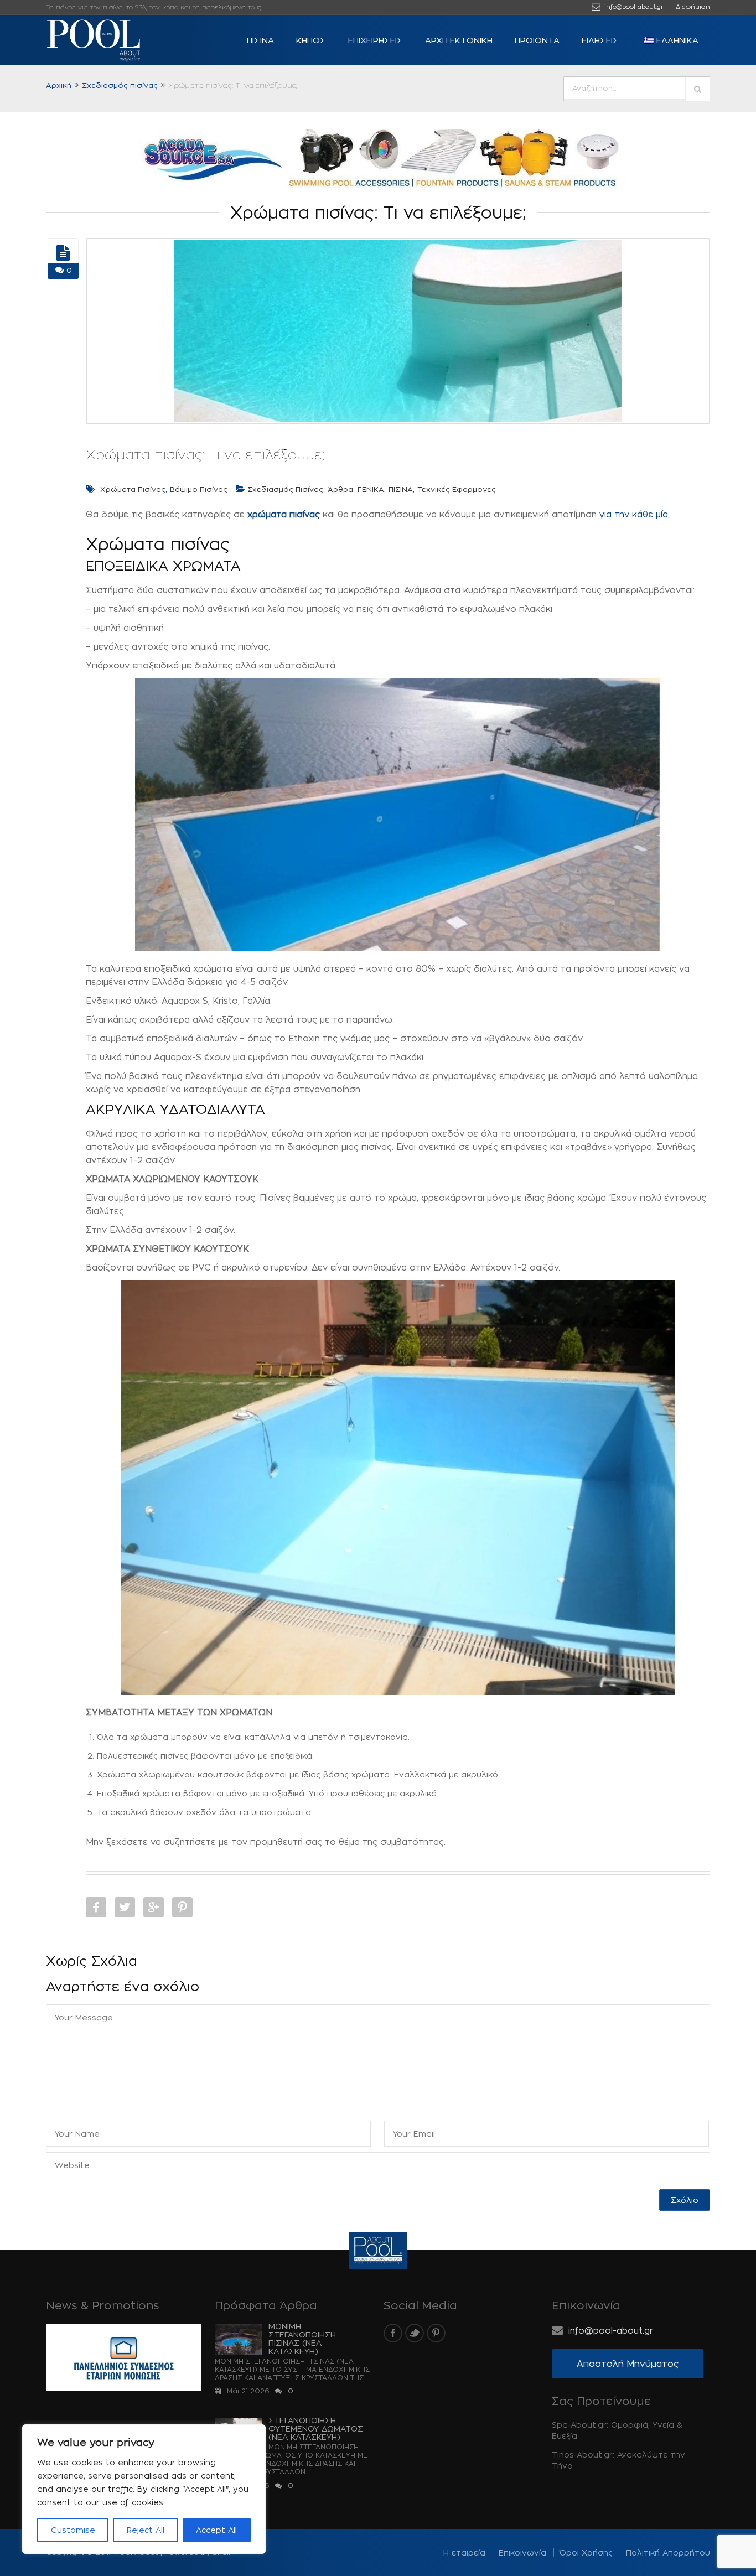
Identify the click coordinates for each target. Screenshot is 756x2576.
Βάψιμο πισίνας (199, 489)
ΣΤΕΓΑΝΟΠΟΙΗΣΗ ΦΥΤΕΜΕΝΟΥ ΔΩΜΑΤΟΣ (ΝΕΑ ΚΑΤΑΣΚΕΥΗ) (316, 2429)
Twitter (125, 1907)
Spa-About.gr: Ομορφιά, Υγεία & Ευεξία (617, 2430)
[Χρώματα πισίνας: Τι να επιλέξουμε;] (63, 253)
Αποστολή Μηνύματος (628, 2364)
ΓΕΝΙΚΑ (371, 489)
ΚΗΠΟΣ (311, 40)
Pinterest (182, 1907)
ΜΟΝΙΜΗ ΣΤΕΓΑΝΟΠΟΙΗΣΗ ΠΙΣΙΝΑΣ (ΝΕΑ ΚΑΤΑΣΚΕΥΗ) (302, 2339)
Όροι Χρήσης (586, 2552)
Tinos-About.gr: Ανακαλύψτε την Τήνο (618, 2460)
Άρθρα (340, 489)
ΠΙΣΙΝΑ (260, 40)
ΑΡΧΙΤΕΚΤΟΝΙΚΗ (459, 40)
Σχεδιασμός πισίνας (120, 85)
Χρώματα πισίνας (133, 489)
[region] (144, 2489)
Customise (73, 2530)
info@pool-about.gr (633, 7)
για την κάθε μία (634, 514)
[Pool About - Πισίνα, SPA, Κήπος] (112, 40)
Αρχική (59, 85)
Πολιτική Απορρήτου (668, 2552)
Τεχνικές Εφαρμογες (457, 489)
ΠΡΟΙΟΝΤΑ (537, 40)
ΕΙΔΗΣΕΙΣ (600, 40)
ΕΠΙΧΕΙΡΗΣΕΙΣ (376, 40)
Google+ (154, 1907)
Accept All (216, 2530)
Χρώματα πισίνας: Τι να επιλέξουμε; (205, 454)
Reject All (146, 2530)
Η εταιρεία (464, 2552)
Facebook (96, 1907)
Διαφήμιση (693, 7)
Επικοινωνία (522, 2552)
